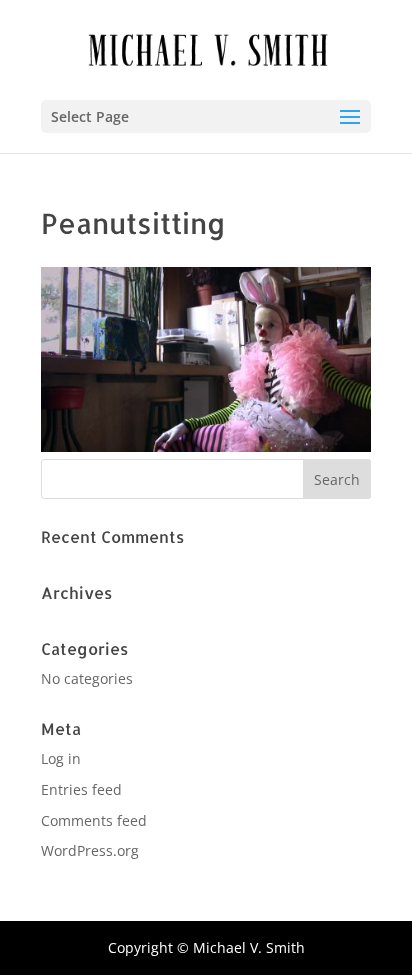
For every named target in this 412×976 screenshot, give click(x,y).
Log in (61, 758)
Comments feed (94, 820)
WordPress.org (90, 850)
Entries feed (81, 789)
